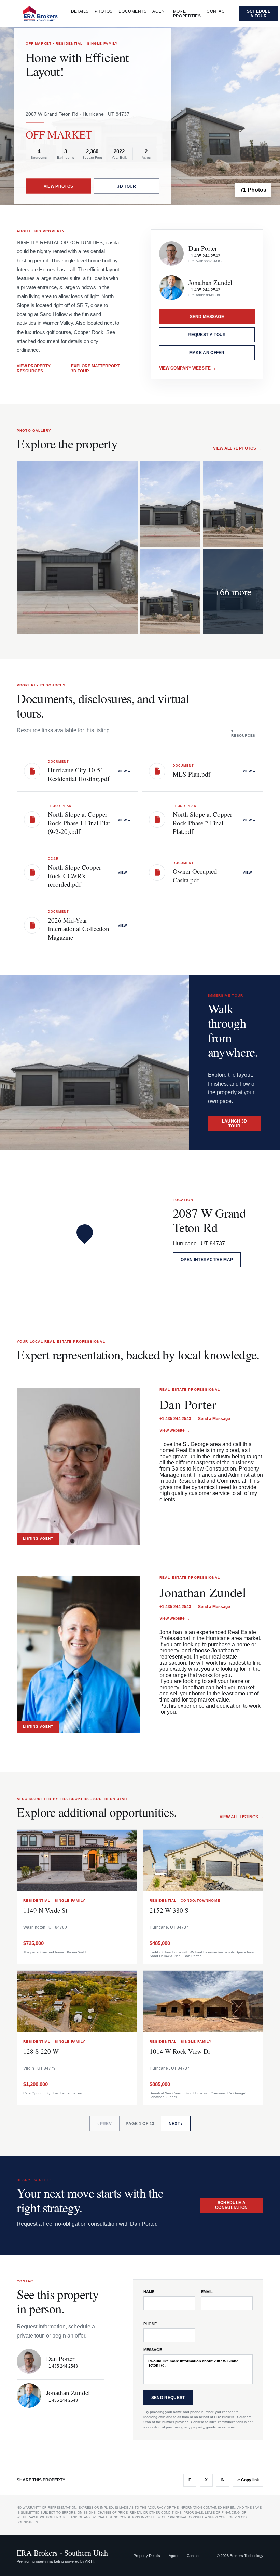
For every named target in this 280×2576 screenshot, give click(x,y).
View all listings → (241, 1817)
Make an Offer (207, 353)
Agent (160, 11)
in (223, 2480)
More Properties (187, 14)
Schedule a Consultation (232, 2205)
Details (80, 11)
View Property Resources (34, 368)
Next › (176, 2124)
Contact (217, 11)
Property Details (147, 2556)
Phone (150, 2324)
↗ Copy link (248, 2480)
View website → (175, 1430)
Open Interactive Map (207, 1260)
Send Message (207, 317)
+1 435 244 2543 (204, 256)
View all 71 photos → (237, 448)
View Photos (58, 186)
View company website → (187, 368)
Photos (104, 11)
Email (207, 2292)
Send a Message (214, 1419)
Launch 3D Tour (235, 1124)
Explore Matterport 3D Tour (95, 368)
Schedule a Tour (259, 14)
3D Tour (127, 186)
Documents (132, 11)
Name (149, 2292)
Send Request (168, 2398)
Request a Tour (207, 335)
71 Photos (253, 190)
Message (153, 2350)
